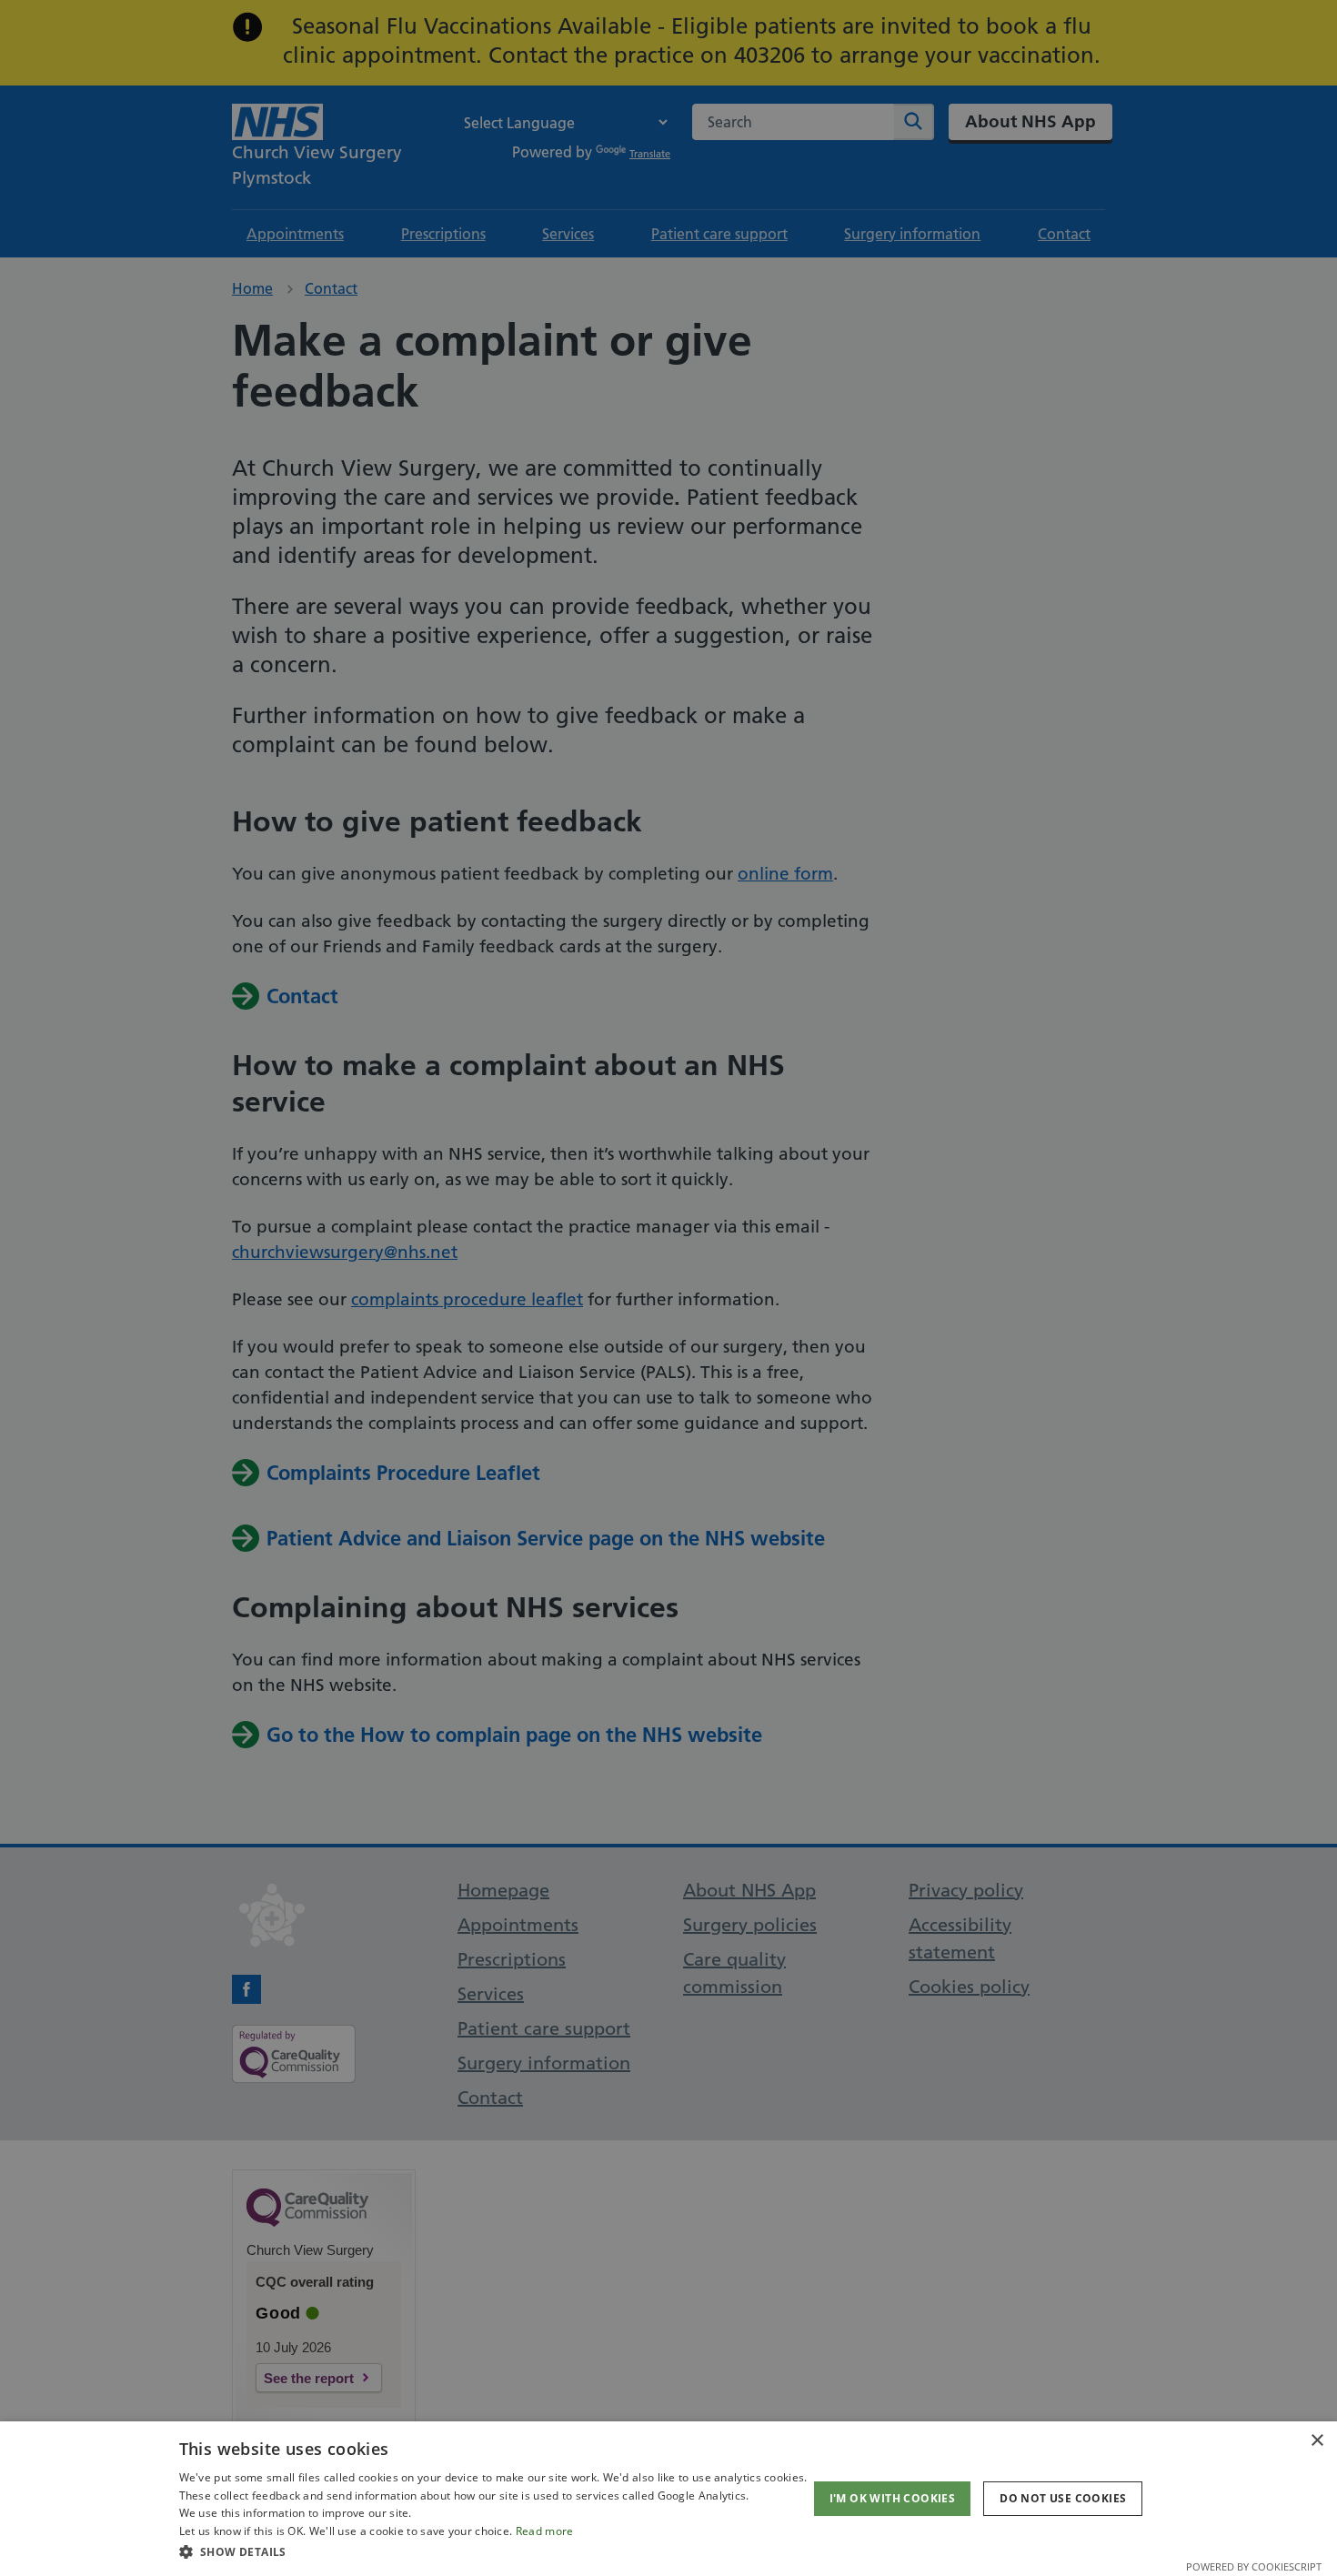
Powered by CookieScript (1254, 2566)
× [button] (1317, 2441)
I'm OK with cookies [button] (893, 2498)
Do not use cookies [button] (1063, 2498)
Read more (545, 2531)
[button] (493, 2551)
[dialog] (668, 2499)
